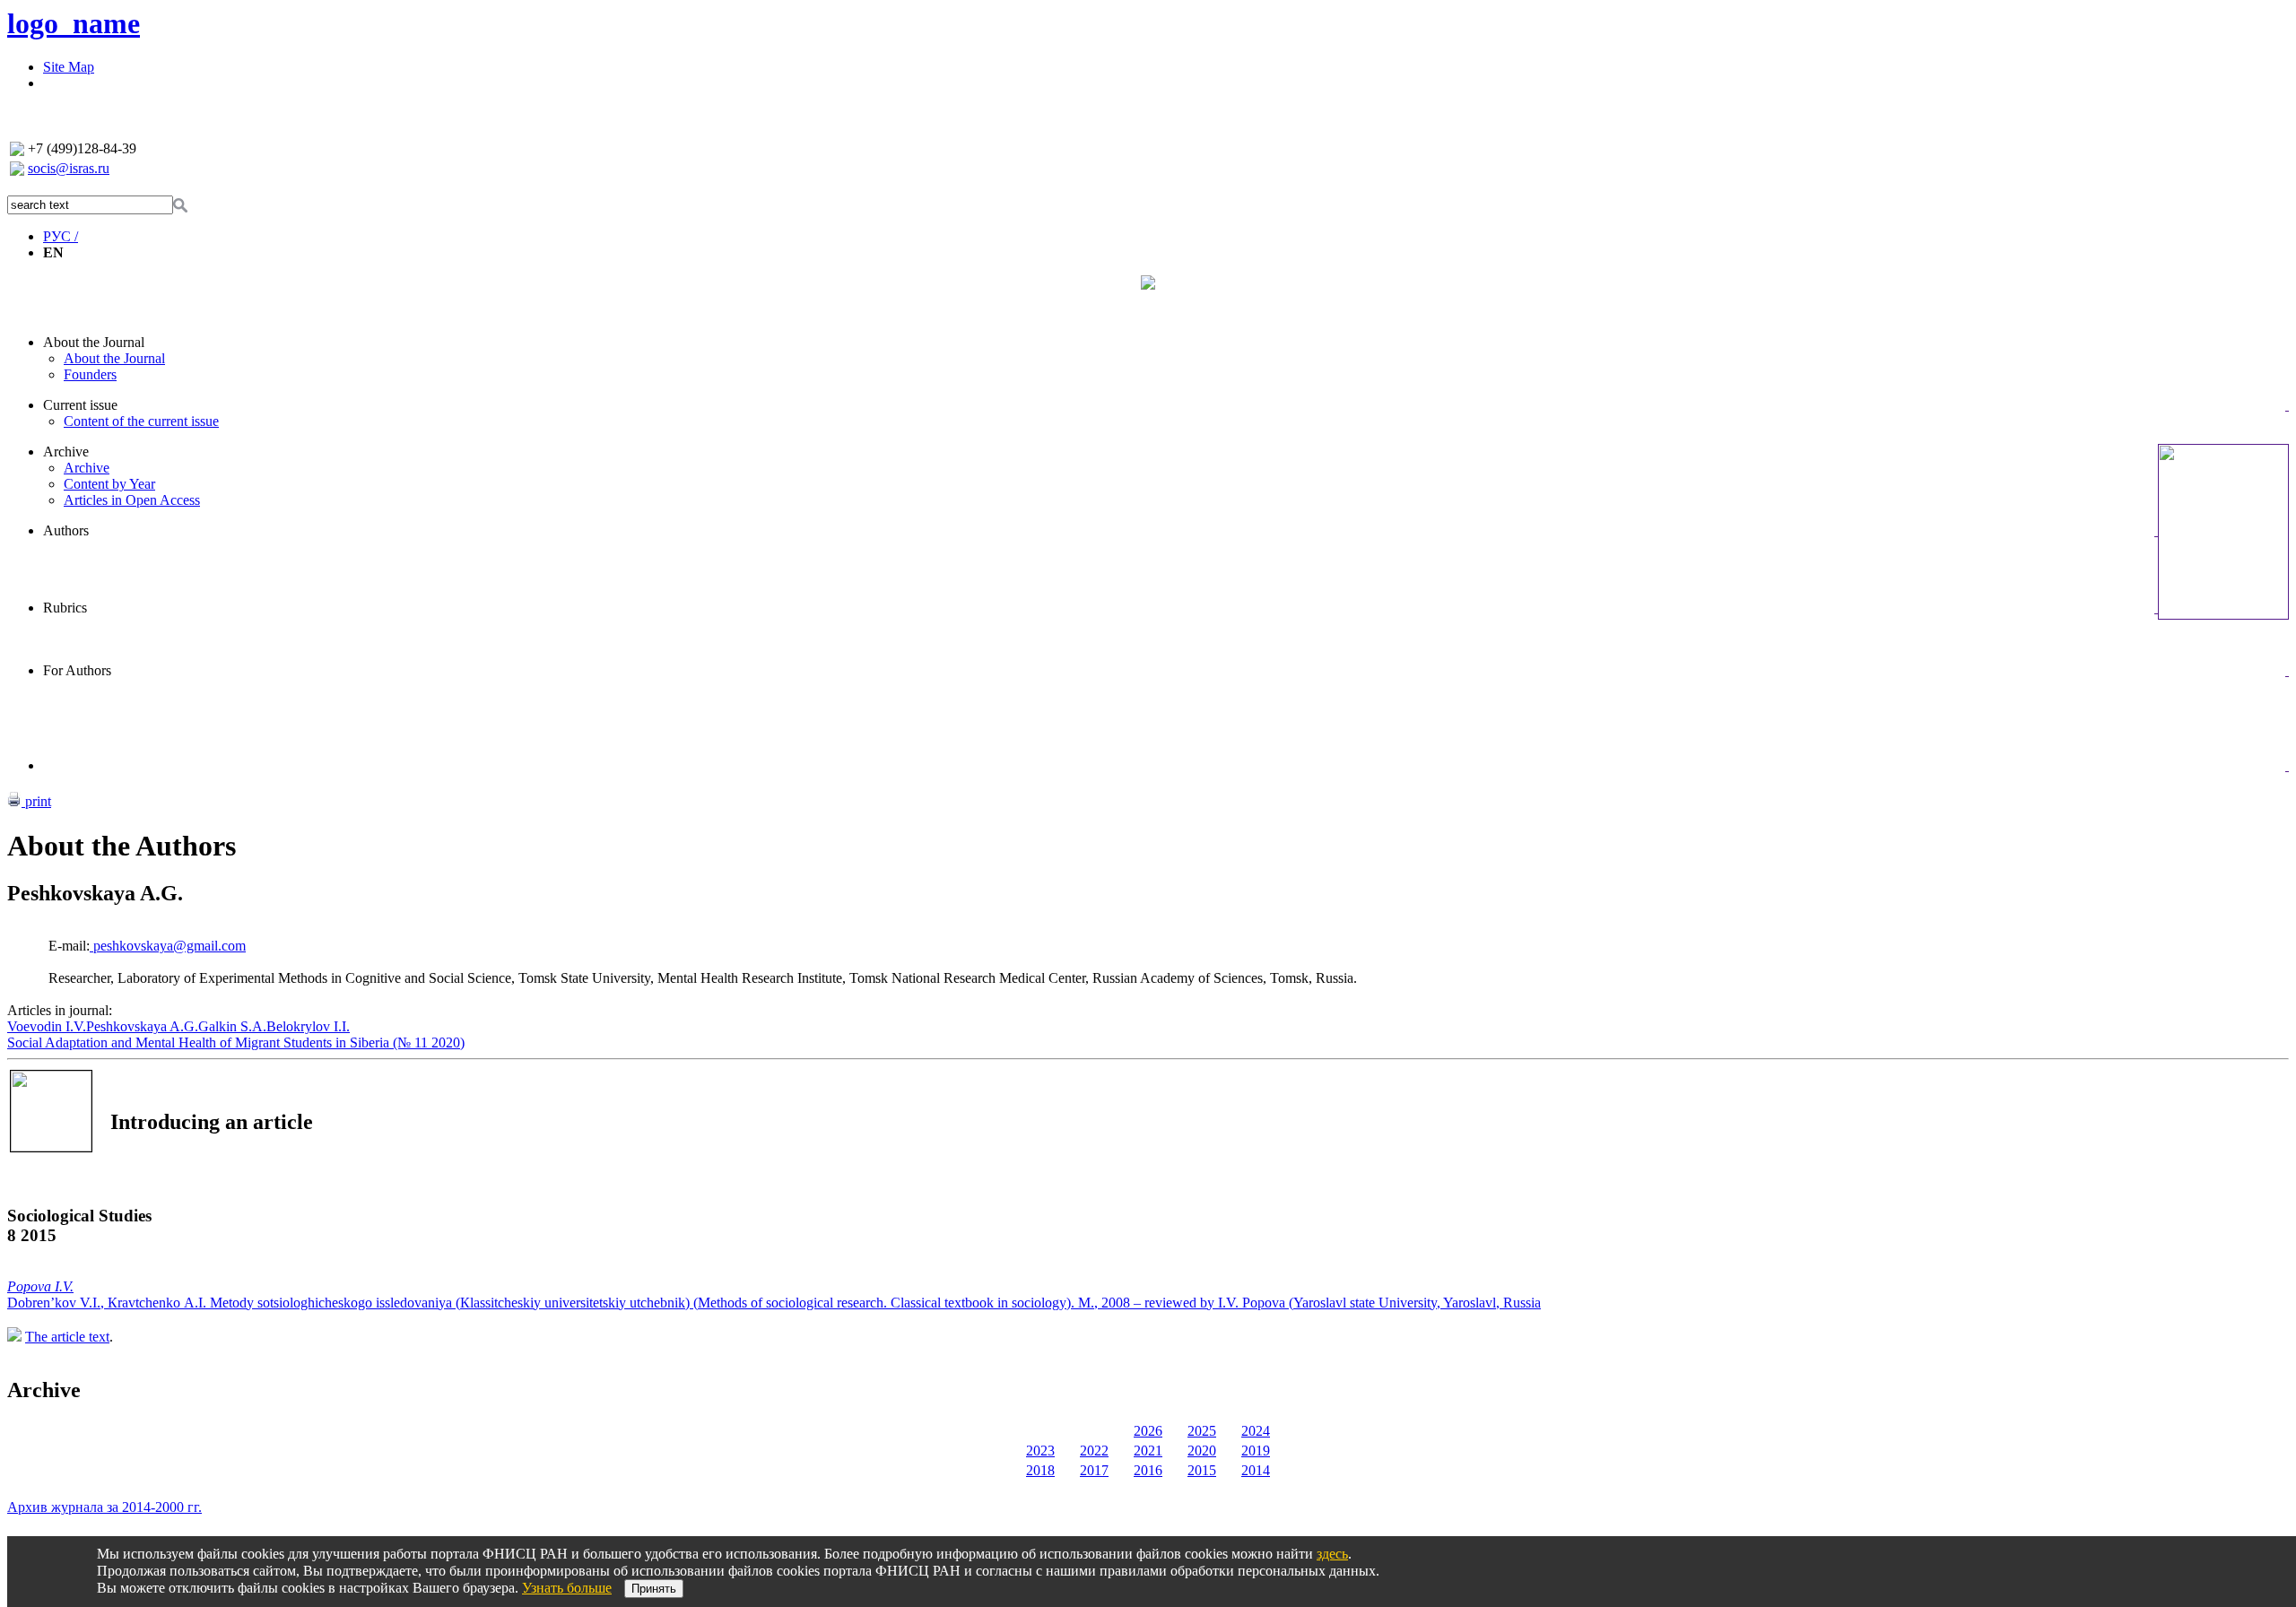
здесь (1332, 1554)
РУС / (61, 236)
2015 (1202, 1470)
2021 (1148, 1451)
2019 (1256, 1451)
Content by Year (109, 484)
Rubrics (65, 608)
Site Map (69, 67)
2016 (1148, 1470)
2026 (1148, 1431)
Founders (90, 374)
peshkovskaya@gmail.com (168, 946)
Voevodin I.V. (47, 1026)
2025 (1202, 1431)
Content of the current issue (141, 421)
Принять (654, 1589)
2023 (1040, 1451)
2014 (1256, 1470)
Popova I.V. (40, 1286)
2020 (1202, 1451)
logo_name (74, 23)
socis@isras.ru (69, 168)
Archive (66, 452)
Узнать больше (567, 1588)
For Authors (77, 670)
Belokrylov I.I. (308, 1026)
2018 (1040, 1470)
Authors (66, 530)
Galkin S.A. (232, 1026)
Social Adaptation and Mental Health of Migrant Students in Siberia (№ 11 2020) (236, 1042)
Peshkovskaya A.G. (142, 1026)
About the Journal (94, 342)
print (36, 801)
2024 (1256, 1431)
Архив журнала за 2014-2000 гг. (104, 1507)
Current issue (80, 405)
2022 (1094, 1451)
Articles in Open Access (132, 500)
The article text (67, 1337)
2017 (1094, 1470)
